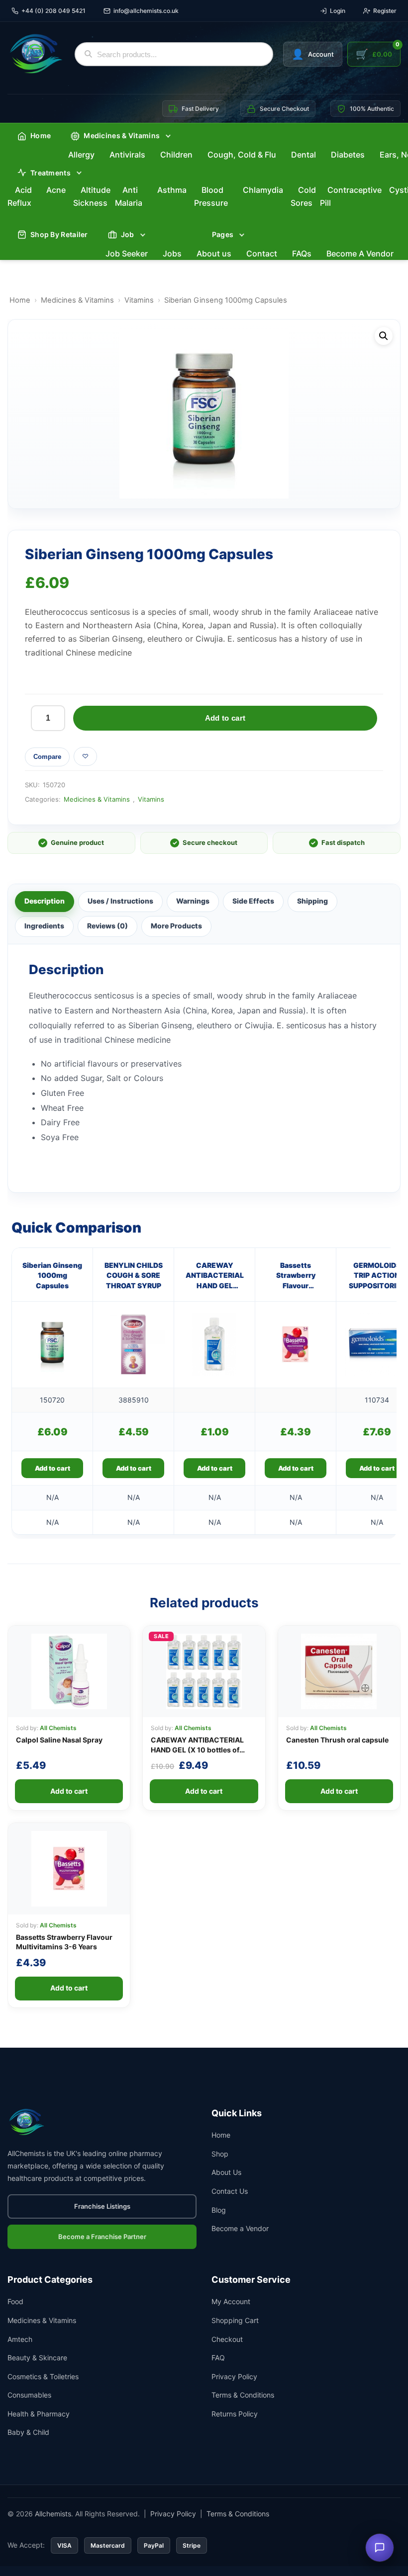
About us (214, 253)
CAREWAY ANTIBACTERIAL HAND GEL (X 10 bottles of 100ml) (197, 1749)
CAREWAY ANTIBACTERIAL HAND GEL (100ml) (215, 1276)
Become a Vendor (240, 2228)
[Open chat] (380, 2548)
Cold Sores (303, 196)
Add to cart (225, 718)
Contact (262, 253)
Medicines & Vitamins (77, 300)
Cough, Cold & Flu (242, 155)
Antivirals (127, 155)
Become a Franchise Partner (102, 2237)
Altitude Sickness (92, 196)
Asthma (172, 190)
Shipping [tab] (312, 901)
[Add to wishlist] (85, 756)
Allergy (81, 155)
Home (41, 135)
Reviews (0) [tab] (107, 926)
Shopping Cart (235, 2320)
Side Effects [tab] (253, 901)
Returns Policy (235, 2414)
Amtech (20, 2339)
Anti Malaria (129, 196)
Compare (47, 757)
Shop (220, 2154)
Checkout (227, 2339)
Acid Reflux (20, 196)
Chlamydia (263, 190)
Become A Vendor (360, 253)
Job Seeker (127, 253)
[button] (384, 336)
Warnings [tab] (193, 901)
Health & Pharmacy (39, 2414)
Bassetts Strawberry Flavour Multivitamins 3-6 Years (296, 1276)
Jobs (172, 253)
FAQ (218, 2358)
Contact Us (230, 2191)
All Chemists (58, 1728)
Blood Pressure (211, 196)
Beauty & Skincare (37, 2358)
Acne (56, 190)
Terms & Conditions (243, 2395)
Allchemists (53, 2514)
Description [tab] (45, 901)
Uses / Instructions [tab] (120, 901)
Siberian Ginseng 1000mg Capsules (52, 1275)
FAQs (302, 253)
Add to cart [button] (52, 1468)
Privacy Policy (234, 2376)
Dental (304, 155)
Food (15, 2301)
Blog (219, 2210)
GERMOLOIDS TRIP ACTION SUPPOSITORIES (377, 1275)
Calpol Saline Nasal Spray (59, 1740)
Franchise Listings (102, 2206)
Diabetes (348, 155)
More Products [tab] (176, 926)
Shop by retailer (59, 234)
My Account (231, 2301)
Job (128, 234)
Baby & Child (28, 2432)
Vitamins (139, 300)
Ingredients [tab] (44, 926)
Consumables (29, 2395)
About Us (226, 2172)
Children (176, 155)
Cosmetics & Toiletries (43, 2376)
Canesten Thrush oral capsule (337, 1740)
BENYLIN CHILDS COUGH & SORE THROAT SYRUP (134, 1275)
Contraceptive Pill (351, 196)
